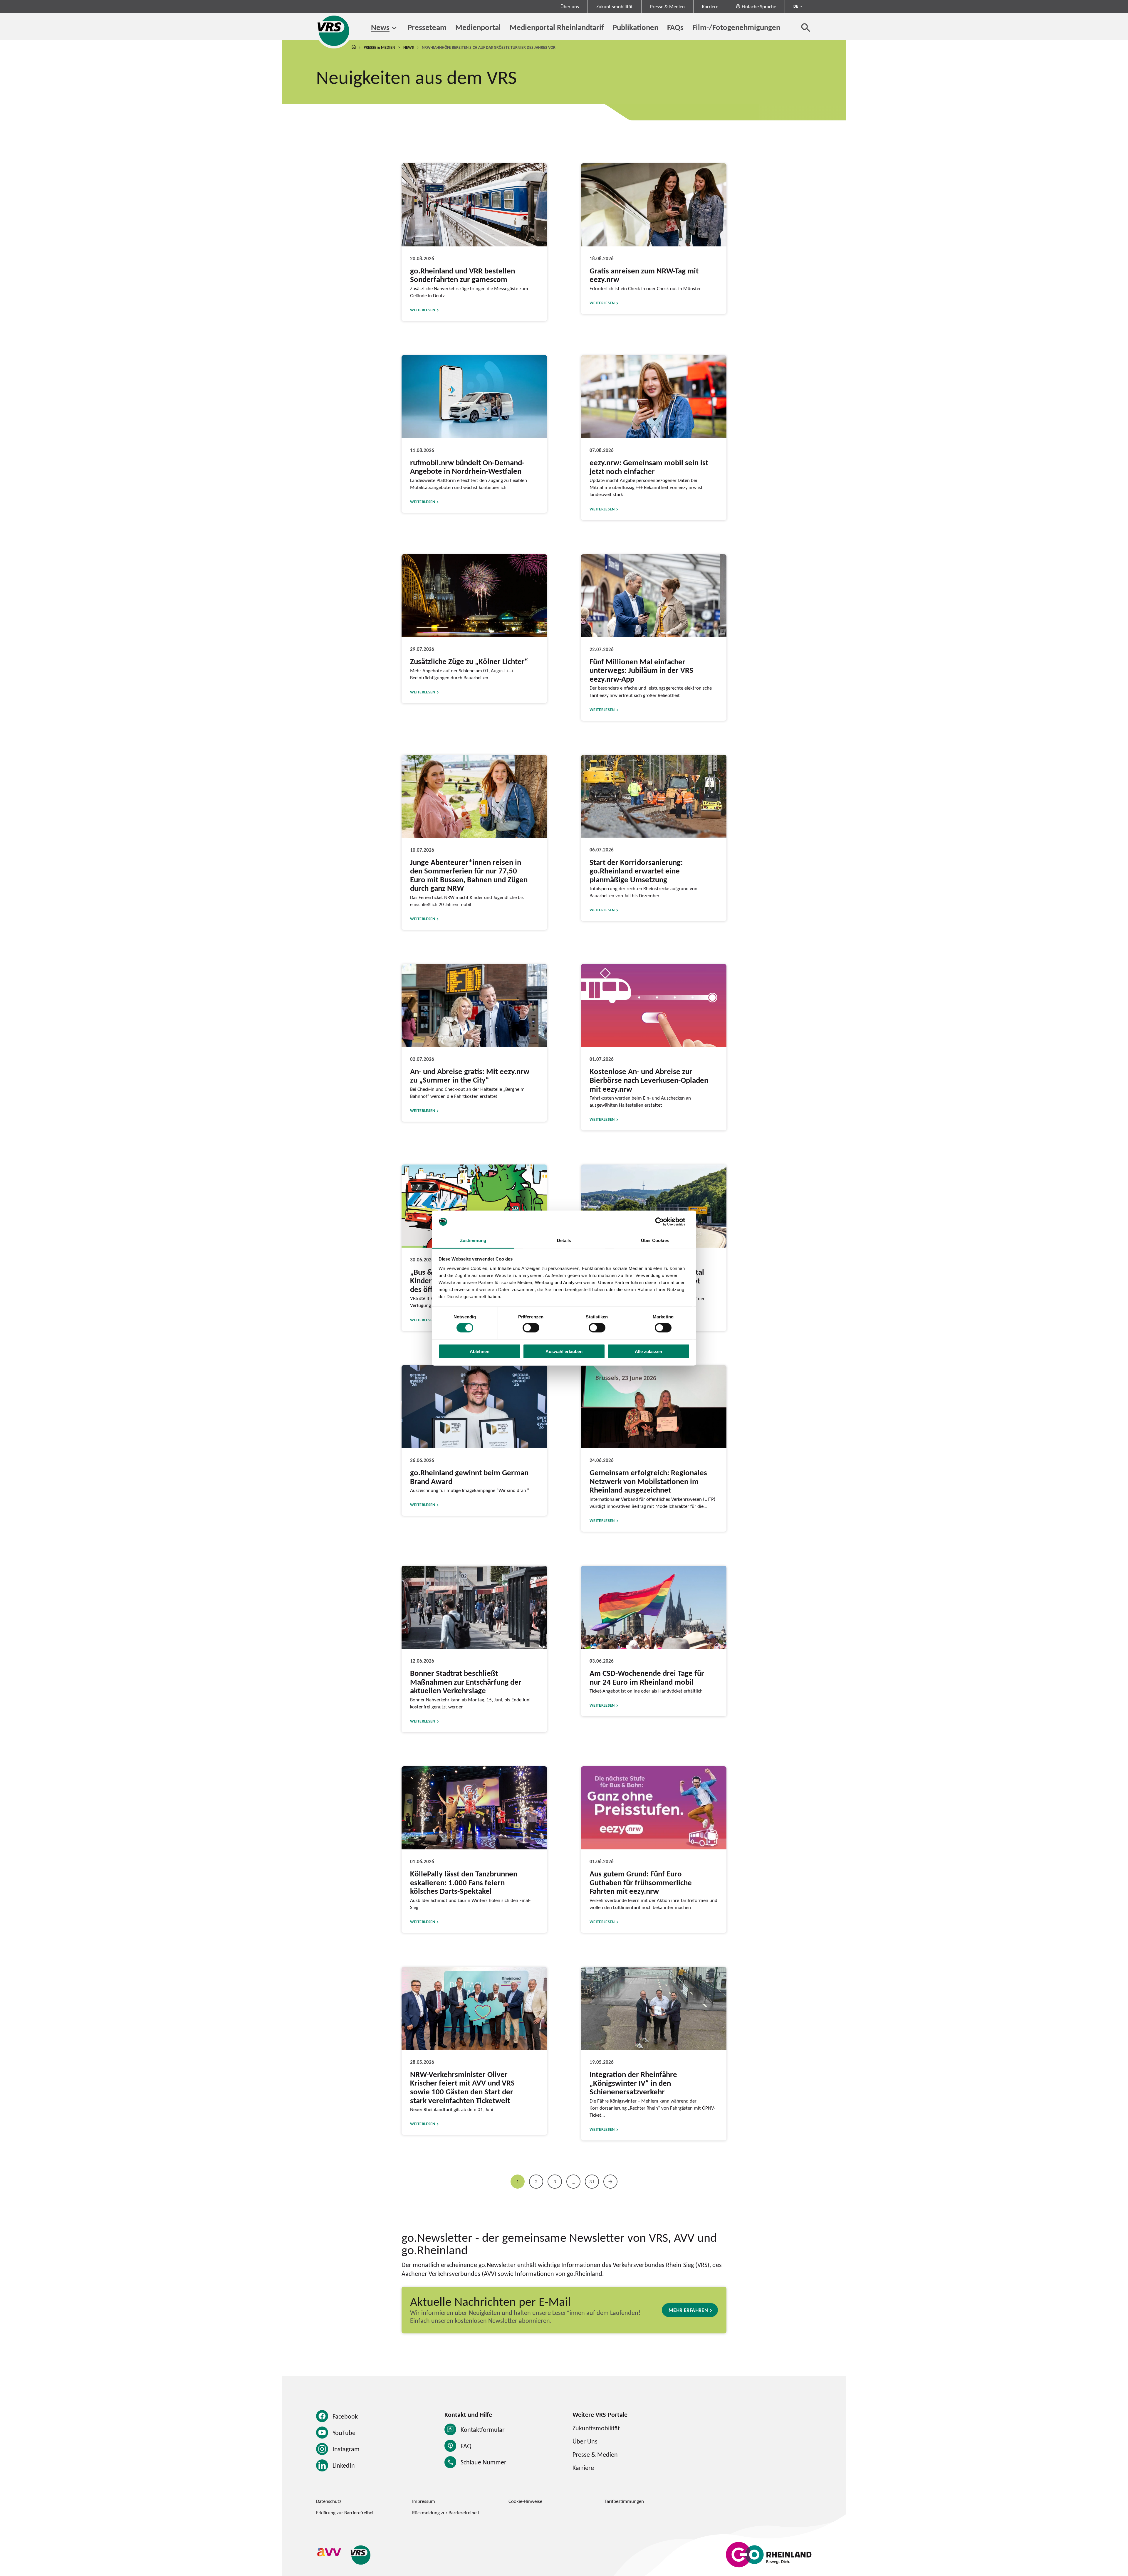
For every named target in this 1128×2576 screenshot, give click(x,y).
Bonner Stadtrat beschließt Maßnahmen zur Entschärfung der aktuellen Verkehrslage (466, 1682)
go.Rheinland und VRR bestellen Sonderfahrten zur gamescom (463, 275)
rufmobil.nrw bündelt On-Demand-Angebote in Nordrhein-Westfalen (467, 467)
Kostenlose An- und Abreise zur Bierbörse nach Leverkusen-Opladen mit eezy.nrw (649, 1080)
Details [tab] (564, 1240)
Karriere (710, 6)
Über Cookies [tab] (655, 1240)
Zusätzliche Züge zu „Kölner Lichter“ (469, 661)
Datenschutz (329, 2501)
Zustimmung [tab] (473, 1240)
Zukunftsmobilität (615, 6)
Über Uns (585, 2441)
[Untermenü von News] (394, 28)
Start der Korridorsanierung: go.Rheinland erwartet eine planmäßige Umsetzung (636, 871)
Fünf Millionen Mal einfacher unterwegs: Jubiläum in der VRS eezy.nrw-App (641, 670)
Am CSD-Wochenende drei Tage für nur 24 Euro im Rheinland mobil (647, 1677)
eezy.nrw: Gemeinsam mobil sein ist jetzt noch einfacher (649, 467)
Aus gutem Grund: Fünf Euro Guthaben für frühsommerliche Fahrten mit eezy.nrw (641, 1882)
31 (592, 2182)
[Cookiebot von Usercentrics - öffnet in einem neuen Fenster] (664, 1222)
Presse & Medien (667, 6)
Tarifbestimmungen (624, 2501)
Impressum (424, 2501)
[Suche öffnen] (806, 27)
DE (796, 6)
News (380, 27)
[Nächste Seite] (610, 2182)
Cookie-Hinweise (525, 2501)
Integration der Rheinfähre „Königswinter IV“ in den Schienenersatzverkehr (633, 2083)
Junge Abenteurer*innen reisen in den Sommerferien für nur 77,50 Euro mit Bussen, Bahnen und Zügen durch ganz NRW (469, 875)
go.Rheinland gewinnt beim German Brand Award (469, 1477)
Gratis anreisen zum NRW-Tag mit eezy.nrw (644, 275)
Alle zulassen (648, 1351)
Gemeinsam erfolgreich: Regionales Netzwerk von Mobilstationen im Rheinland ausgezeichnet (648, 1481)
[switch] (531, 1328)
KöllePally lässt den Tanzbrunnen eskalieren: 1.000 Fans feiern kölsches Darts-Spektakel (464, 1882)
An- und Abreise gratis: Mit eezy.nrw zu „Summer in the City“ (470, 1076)
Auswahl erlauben (564, 1351)
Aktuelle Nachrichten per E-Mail (490, 2301)
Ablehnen (480, 1351)
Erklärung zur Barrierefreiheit (346, 2513)
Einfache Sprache (759, 6)
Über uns (570, 6)
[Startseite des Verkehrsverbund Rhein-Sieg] (334, 31)
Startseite (354, 47)
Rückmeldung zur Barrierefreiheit (446, 2513)
